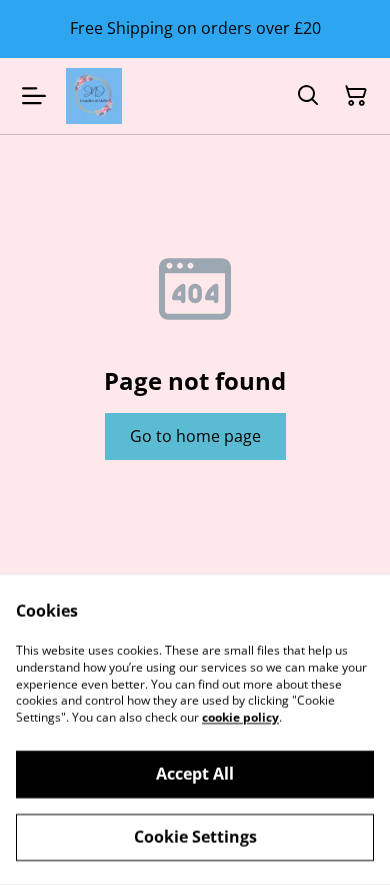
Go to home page (195, 436)
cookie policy (240, 717)
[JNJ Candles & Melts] (94, 96)
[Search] (308, 96)
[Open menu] (34, 96)
